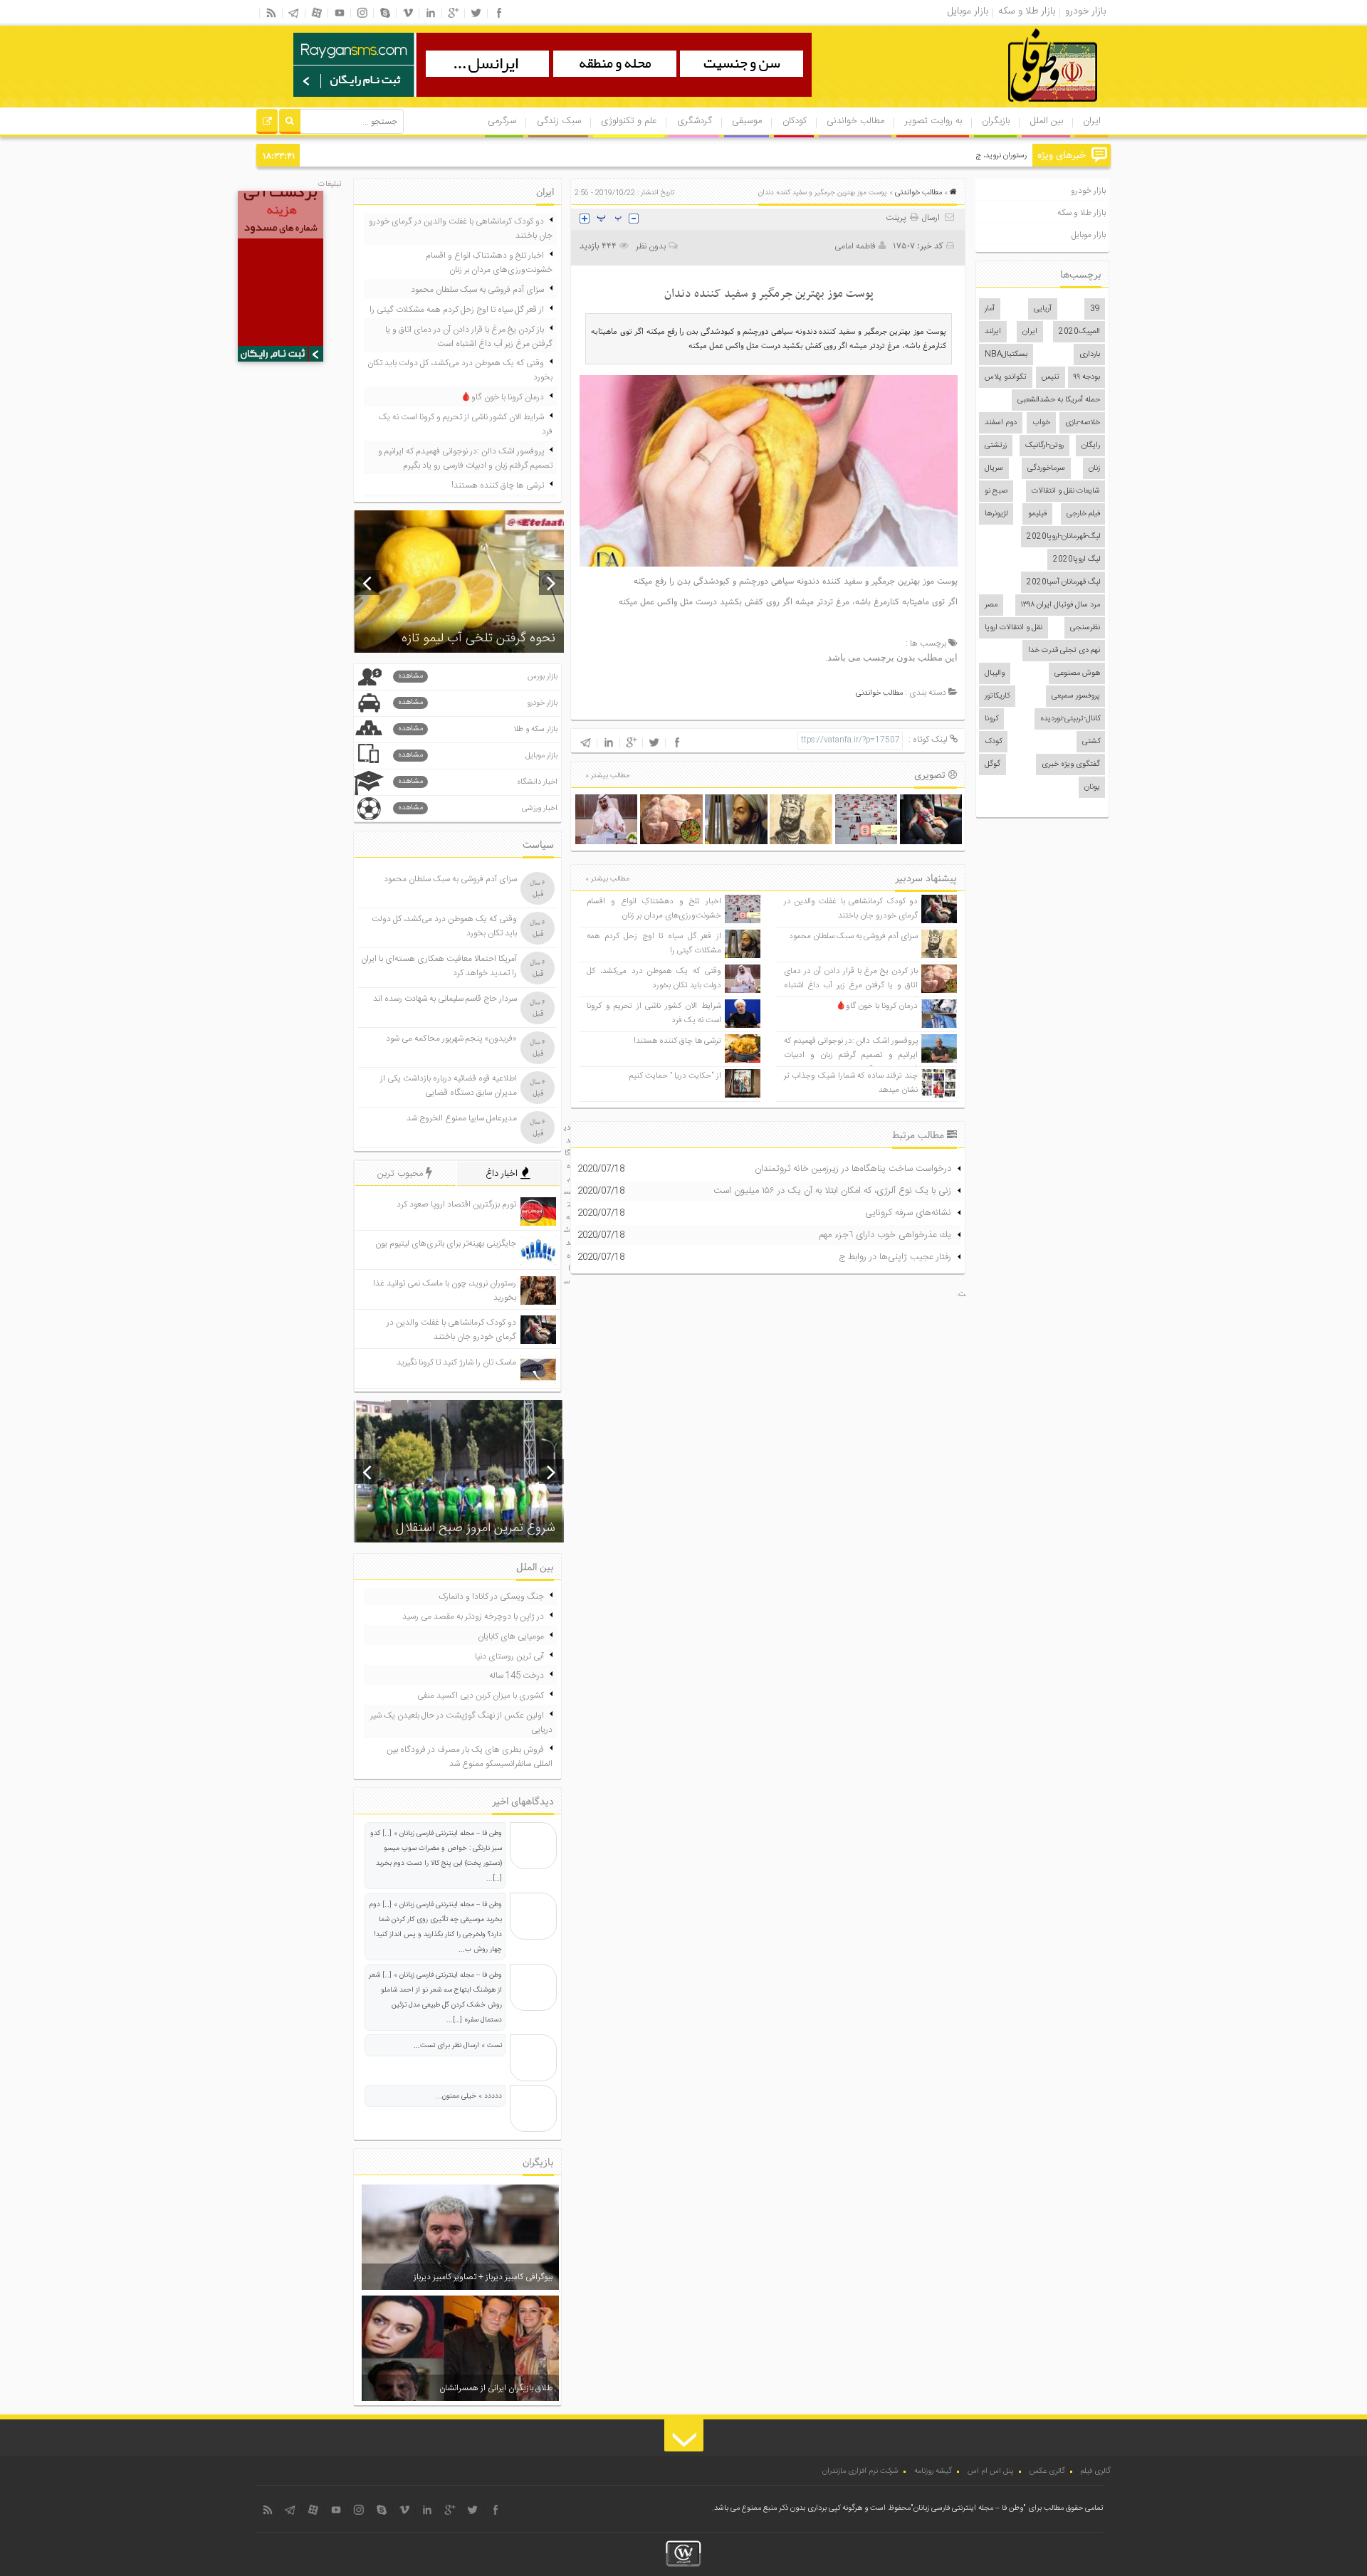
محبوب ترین (402, 1174)
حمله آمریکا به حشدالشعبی (1059, 400)
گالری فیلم (1096, 2471)
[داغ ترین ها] (267, 123)
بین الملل (1047, 121)
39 (1095, 309)
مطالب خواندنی (855, 121)
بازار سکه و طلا (478, 729)
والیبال (995, 673)
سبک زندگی (559, 121)
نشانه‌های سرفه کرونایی (908, 1213)
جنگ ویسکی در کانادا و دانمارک (491, 1597)
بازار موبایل (1089, 235)
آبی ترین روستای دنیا (509, 1656)
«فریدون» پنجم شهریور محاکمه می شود (451, 1039)
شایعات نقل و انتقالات (1066, 491)
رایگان (1091, 446)
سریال (994, 468)
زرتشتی (996, 446)
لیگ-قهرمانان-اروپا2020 (1063, 537)
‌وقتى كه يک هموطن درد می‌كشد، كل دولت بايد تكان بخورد (654, 978)
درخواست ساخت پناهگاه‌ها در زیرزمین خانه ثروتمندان (853, 1169)
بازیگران (996, 121)
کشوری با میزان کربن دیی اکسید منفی (481, 1696)
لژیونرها (996, 514)
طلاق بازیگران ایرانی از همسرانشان (496, 2388)
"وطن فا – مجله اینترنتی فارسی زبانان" (968, 2508)
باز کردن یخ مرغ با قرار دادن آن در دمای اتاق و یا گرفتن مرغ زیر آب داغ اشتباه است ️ (851, 985)
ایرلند (993, 332)
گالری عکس (1047, 2471)
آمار (990, 309)
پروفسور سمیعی (1076, 696)
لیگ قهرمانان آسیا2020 (1063, 582)
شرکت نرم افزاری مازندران (860, 2471)
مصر (991, 605)
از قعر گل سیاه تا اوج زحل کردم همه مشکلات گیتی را (457, 310)
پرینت (898, 218)
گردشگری (695, 121)
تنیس (1051, 377)
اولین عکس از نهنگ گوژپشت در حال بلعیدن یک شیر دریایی (461, 1723)
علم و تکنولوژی (629, 121)
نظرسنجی (1085, 628)
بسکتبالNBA (1006, 354)
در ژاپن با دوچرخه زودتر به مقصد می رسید (473, 1616)
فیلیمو (1037, 514)
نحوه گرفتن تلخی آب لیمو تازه (478, 638)
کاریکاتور (997, 696)
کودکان (795, 121)
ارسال (931, 218)
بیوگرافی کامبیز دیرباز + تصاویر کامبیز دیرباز (483, 2277)
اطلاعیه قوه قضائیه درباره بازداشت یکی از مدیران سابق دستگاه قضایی (449, 1085)
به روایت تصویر (933, 121)
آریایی (1043, 309)
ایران (1092, 121)
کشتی (1091, 742)
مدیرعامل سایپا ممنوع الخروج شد (462, 1118)
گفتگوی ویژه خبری (1071, 764)
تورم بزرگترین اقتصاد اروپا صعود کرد (456, 1204)
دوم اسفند (1001, 423)
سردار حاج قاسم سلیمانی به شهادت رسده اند (445, 999)
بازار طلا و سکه (1081, 213)
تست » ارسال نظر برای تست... (458, 2046)
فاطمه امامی (855, 246)
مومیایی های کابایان (511, 1636)
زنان (1094, 468)
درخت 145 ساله (517, 1676)
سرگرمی (502, 121)
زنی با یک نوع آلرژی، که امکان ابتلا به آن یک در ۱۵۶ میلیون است (832, 1191)
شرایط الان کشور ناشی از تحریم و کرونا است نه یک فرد (466, 424)
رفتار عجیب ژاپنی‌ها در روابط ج (895, 1257)
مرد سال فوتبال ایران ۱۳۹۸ (1060, 605)
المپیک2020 (1079, 332)
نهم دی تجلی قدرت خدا (1064, 651)
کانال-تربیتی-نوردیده (1070, 719)
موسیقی (747, 121)
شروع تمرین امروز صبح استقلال (476, 1528)
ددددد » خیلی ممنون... (469, 2096)
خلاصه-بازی (1083, 423)
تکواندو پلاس (1006, 377)
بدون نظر (651, 246)
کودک (993, 742)
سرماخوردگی (1046, 468)
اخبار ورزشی (478, 808)
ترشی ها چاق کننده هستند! (677, 1041)
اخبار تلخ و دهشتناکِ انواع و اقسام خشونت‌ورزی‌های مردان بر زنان (654, 909)
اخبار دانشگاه (478, 782)
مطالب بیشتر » (607, 776)
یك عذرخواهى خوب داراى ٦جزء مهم (885, 1235)
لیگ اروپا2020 (1077, 559)
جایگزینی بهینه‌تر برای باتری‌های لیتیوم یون (446, 1244)
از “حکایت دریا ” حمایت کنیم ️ (674, 1076)
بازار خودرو (1088, 191)
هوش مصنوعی (1077, 673)
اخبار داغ (503, 1174)
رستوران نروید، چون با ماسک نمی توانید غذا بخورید (948, 156)
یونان (1092, 787)
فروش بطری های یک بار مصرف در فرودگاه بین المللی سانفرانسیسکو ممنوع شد (470, 1757)
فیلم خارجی (1083, 514)
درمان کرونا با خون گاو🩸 (877, 1006)
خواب (1041, 423)
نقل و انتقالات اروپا (1014, 628)
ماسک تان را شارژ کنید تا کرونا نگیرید (456, 1362)
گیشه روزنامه (933, 2471)
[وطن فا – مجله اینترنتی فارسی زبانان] (1004, 106)
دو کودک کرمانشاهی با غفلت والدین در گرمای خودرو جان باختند (851, 909)
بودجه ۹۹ (1087, 377)
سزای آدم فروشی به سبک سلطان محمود (853, 936)
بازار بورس (478, 677)
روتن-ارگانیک (1044, 446)
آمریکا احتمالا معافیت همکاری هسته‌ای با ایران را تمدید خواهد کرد (439, 966)
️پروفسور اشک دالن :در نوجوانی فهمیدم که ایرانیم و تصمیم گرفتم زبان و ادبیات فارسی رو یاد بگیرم (851, 1055)
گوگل (992, 764)
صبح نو (996, 491)
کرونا (991, 719)
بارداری (1090, 354)
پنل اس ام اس (991, 2471)
